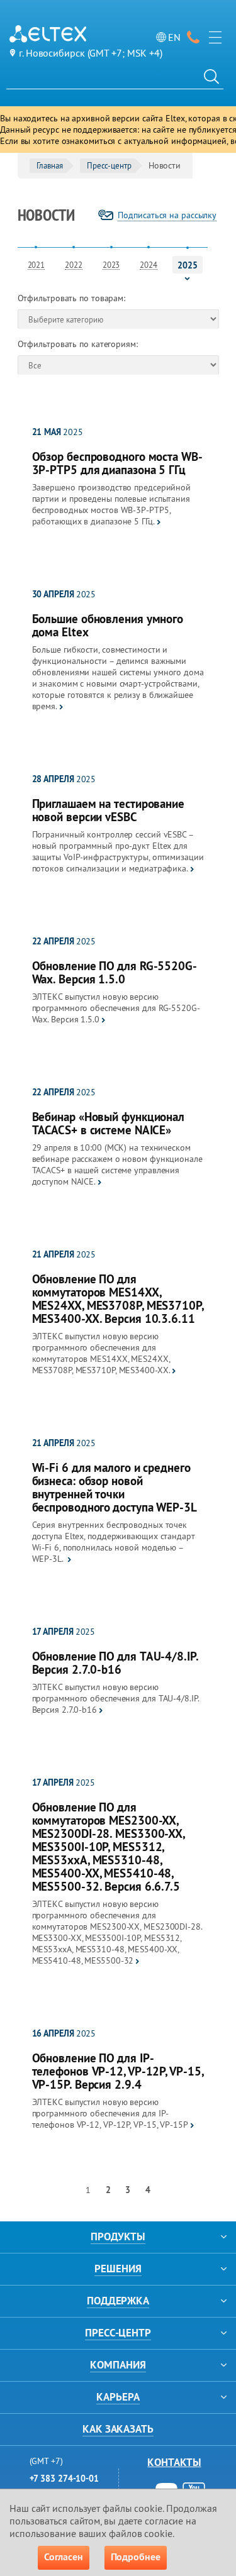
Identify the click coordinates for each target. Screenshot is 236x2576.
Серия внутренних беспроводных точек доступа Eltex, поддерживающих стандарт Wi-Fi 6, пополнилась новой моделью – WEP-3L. (114, 1542)
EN (174, 37)
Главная (50, 165)
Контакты (174, 2462)
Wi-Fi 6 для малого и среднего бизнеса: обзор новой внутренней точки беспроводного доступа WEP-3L (115, 1488)
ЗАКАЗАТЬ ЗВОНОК (193, 37)
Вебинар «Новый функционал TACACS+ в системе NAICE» (109, 1124)
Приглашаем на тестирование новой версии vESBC (108, 810)
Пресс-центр (109, 165)
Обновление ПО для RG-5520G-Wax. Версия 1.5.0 (115, 973)
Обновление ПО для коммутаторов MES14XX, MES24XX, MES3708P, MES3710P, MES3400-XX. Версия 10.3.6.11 (118, 1299)
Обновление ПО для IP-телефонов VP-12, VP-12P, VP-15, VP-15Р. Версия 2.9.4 (118, 2071)
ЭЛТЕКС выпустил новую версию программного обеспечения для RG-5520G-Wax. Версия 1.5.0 (116, 1008)
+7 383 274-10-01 (64, 2479)
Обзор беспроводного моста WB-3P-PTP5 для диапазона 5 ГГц (117, 463)
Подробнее (136, 2557)
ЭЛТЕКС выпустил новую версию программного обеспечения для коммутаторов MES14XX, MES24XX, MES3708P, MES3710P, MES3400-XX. (101, 1353)
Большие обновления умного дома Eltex (108, 626)
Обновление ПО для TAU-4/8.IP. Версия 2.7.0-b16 (115, 1663)
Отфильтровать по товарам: (72, 298)
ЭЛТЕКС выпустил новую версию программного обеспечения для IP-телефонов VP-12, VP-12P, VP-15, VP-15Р (110, 2113)
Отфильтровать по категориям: (78, 344)
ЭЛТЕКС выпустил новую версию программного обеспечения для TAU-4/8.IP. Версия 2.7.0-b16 (115, 1698)
